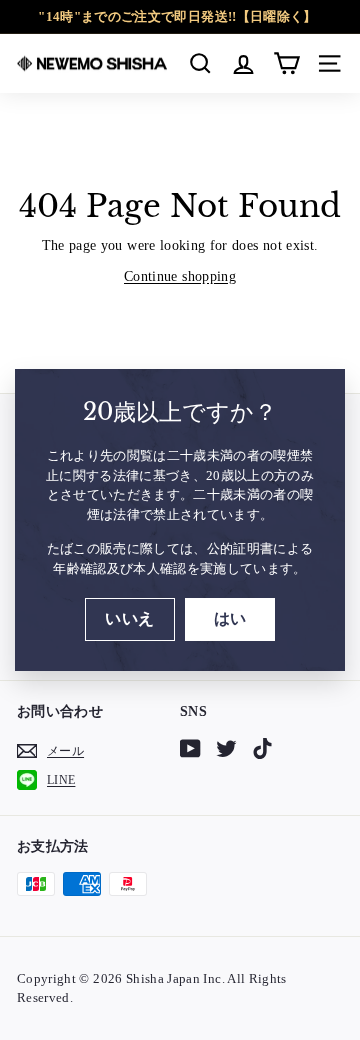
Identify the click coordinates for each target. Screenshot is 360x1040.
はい (230, 618)
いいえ (129, 618)
